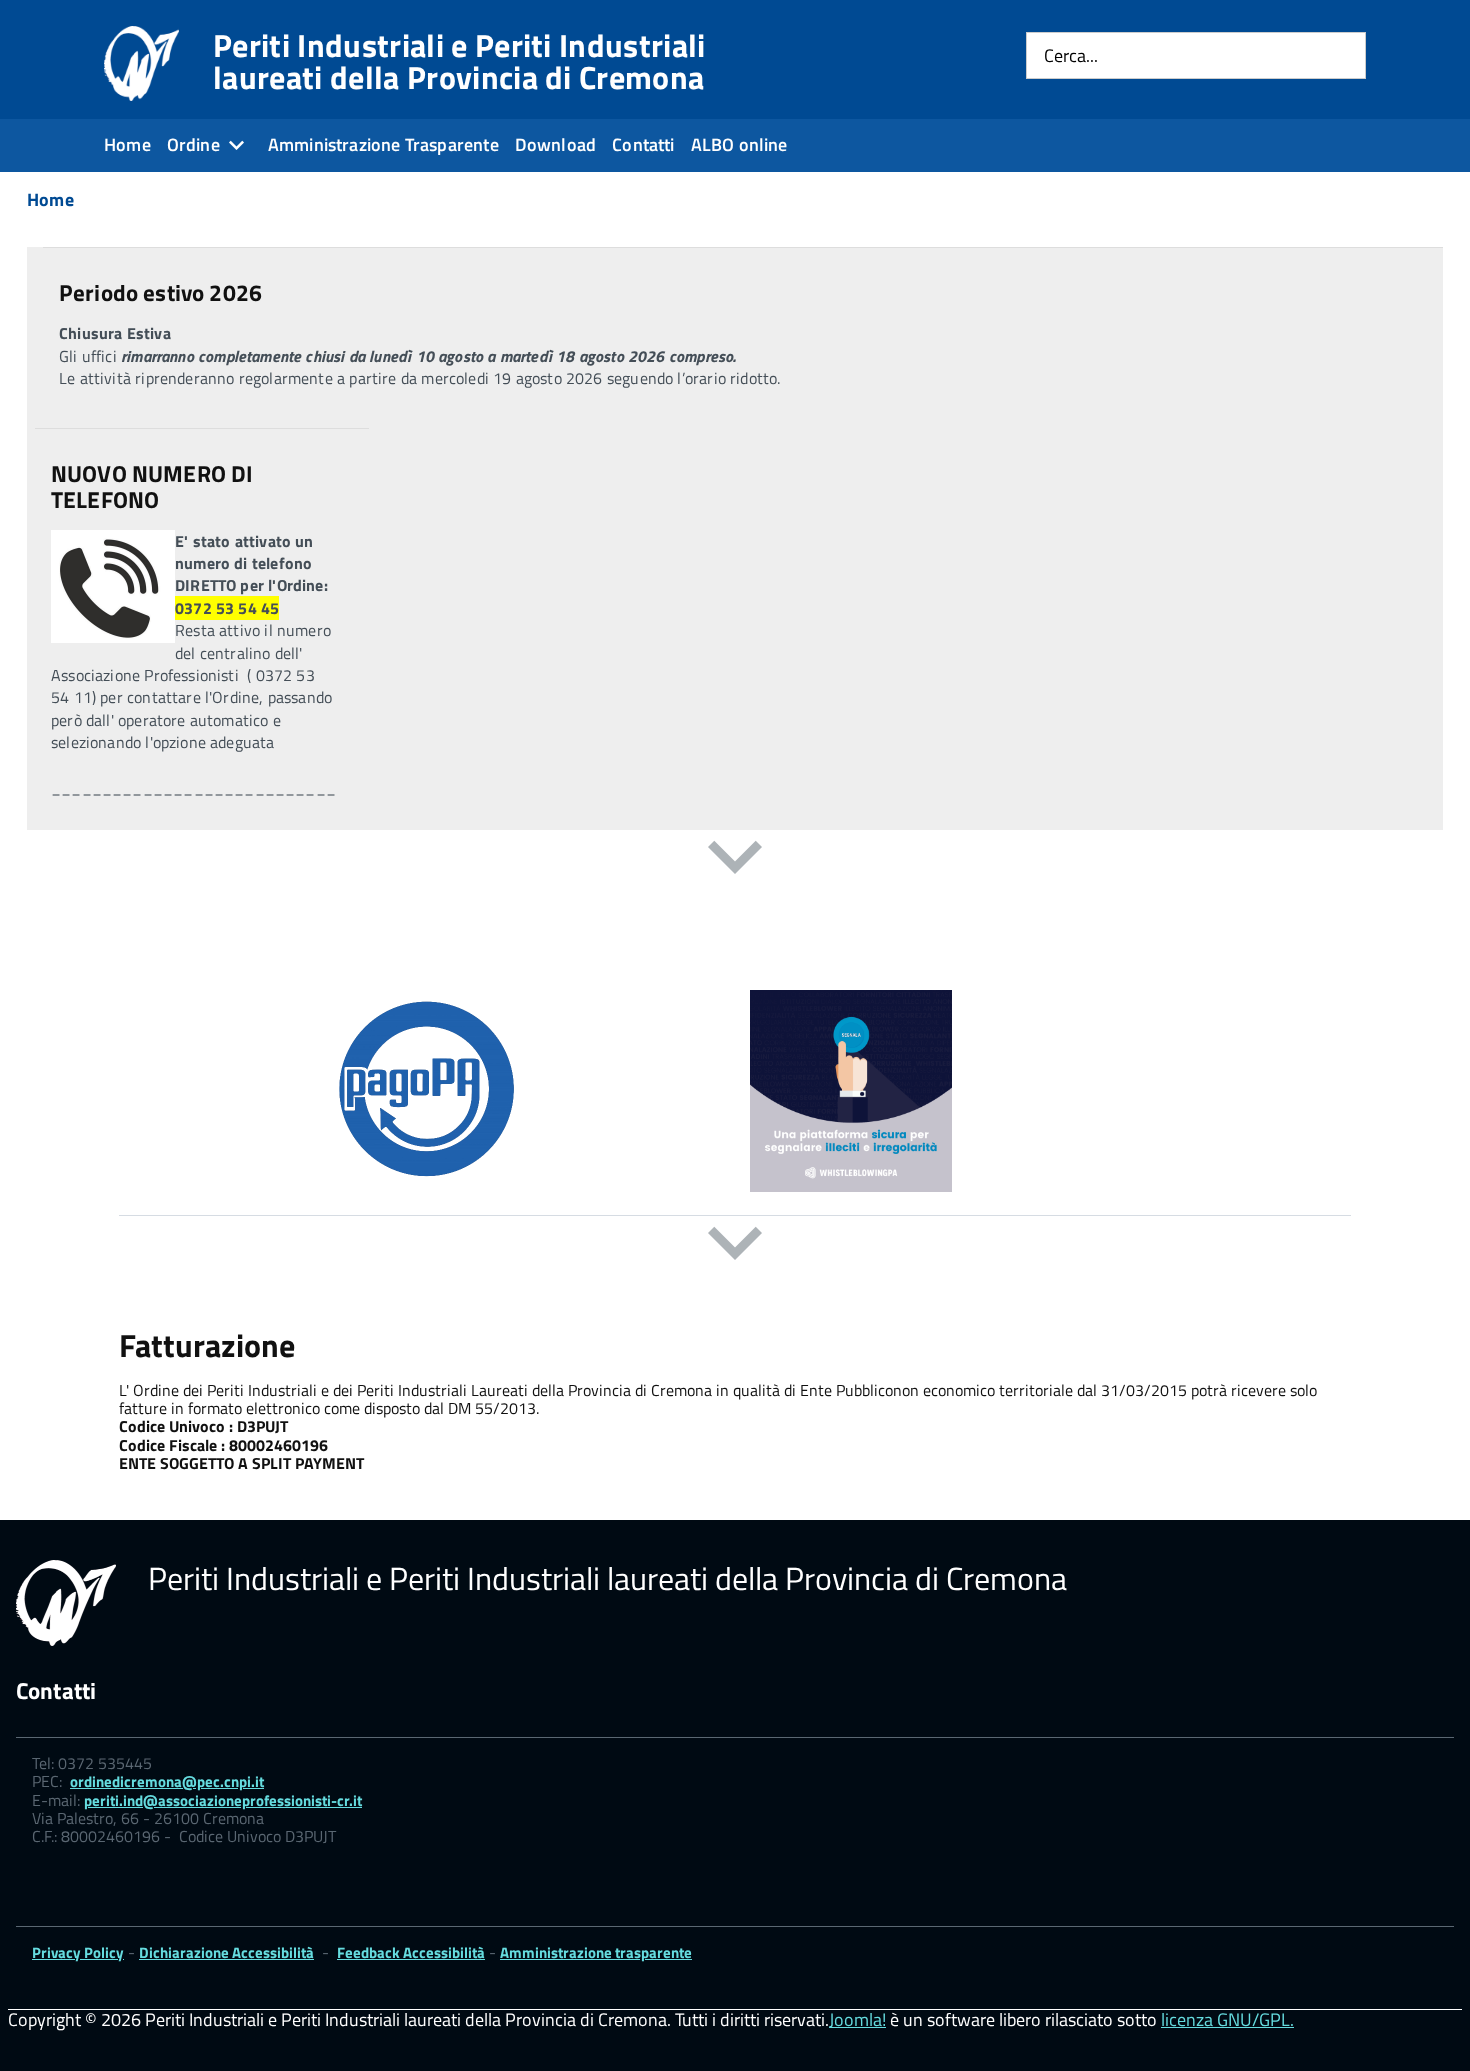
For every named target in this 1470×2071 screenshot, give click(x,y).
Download (555, 144)
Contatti (643, 144)
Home (127, 144)
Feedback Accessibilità (411, 1952)
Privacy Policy (78, 1952)
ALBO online (739, 144)
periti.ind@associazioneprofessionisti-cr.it (223, 1800)
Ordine (193, 144)
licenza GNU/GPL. (1227, 2019)
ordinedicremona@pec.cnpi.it (167, 1781)
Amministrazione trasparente (596, 1952)
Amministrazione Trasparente (383, 144)
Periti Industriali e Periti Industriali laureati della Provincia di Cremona (459, 61)
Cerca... (1071, 55)
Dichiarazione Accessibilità (226, 1952)
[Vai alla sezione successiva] (735, 861)
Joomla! (857, 2019)
